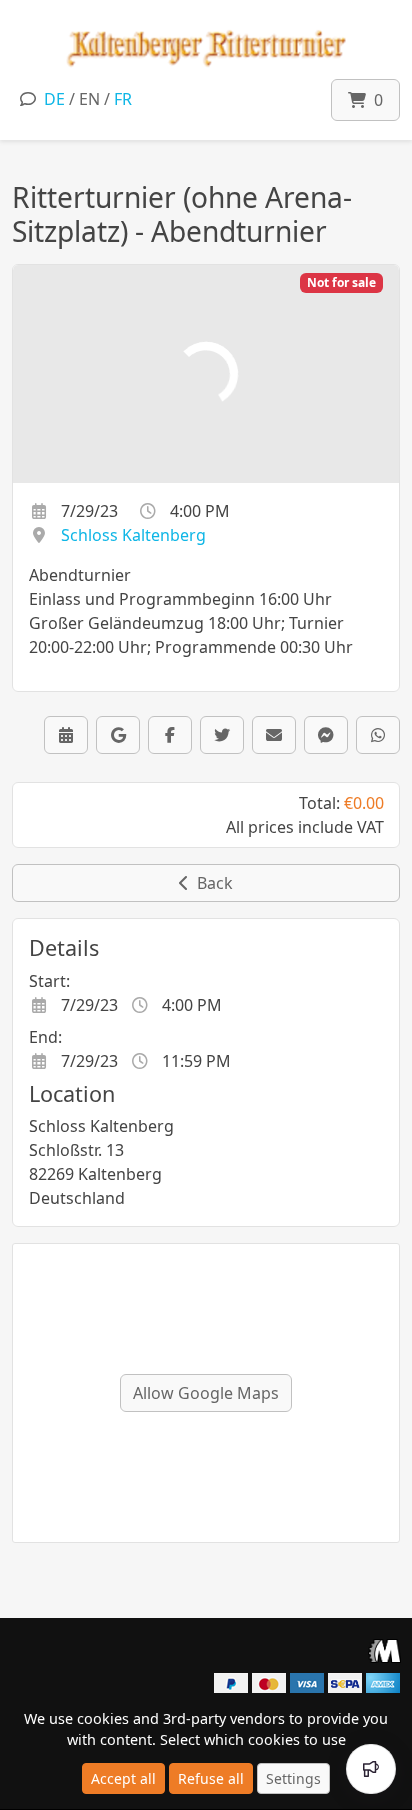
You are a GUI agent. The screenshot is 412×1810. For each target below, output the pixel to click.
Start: (49, 981)
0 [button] (374, 100)
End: (45, 1037)
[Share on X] (222, 735)
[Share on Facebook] (170, 735)
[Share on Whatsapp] (378, 735)
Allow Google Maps (206, 1393)
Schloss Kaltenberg (133, 535)
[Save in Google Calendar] (118, 735)
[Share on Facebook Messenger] (326, 735)
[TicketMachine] (384, 1650)
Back (211, 883)
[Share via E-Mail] (274, 735)
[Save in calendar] (66, 735)
